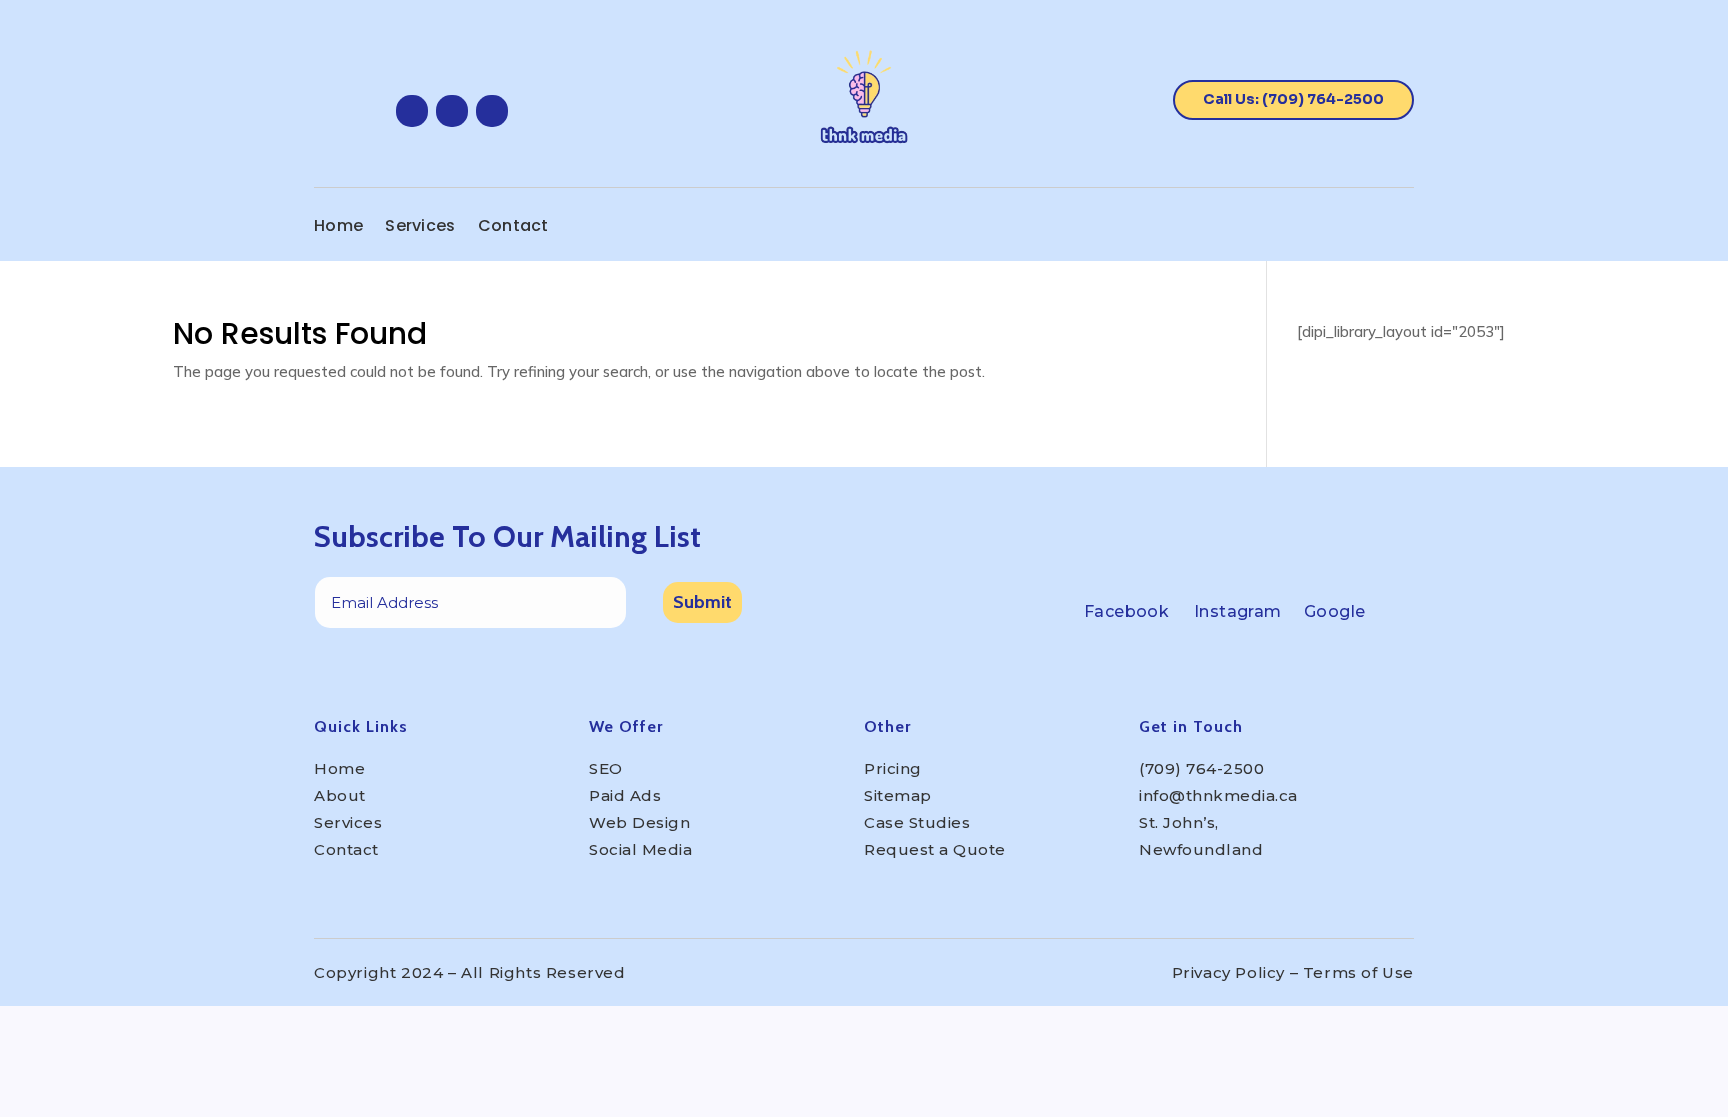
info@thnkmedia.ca (1218, 795)
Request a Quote (935, 849)
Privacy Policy (1228, 972)
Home (338, 228)
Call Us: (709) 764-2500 (1293, 99)
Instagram (1238, 611)
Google (1334, 611)
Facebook (1126, 611)
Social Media (640, 849)
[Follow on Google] (492, 111)
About (340, 795)
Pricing (893, 768)
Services (420, 228)
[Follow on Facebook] (412, 111)
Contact (513, 228)
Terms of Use (1358, 972)
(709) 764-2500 (1201, 768)
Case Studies (917, 822)
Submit (702, 602)
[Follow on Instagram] (452, 111)
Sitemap (898, 795)
